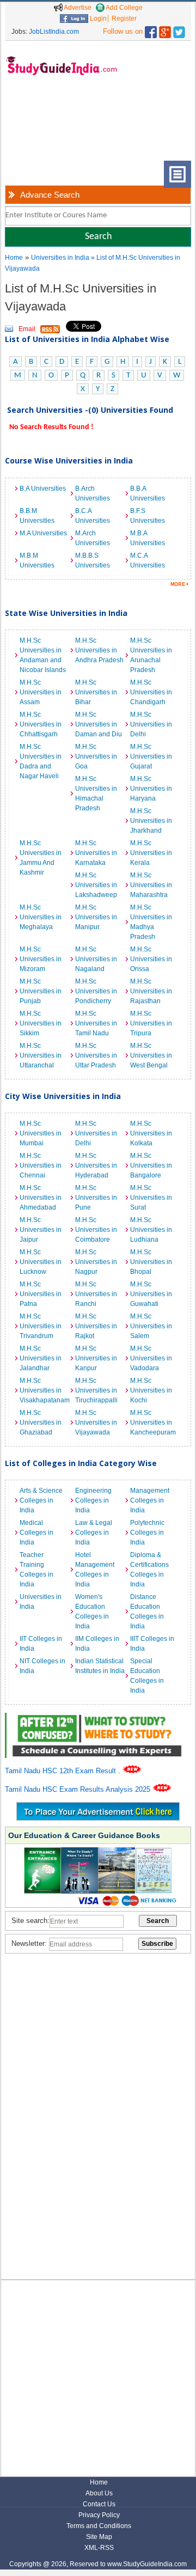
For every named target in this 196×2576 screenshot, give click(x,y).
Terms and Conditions (99, 2526)
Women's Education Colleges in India (92, 1611)
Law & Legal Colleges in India (94, 1533)
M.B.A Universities (148, 538)
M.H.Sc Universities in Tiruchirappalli (96, 1390)
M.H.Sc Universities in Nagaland (96, 959)
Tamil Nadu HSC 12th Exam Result (62, 1771)
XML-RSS (99, 2548)
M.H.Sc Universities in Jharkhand (151, 821)
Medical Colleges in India (36, 1533)
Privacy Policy (99, 2515)
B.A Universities (43, 489)
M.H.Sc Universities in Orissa (151, 959)
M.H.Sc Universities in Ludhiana (151, 1230)
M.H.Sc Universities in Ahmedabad (41, 1198)
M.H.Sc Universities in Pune (96, 1198)
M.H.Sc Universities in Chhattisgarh (41, 724)
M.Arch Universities (93, 538)
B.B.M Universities (37, 516)
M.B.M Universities (37, 560)
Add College (124, 8)
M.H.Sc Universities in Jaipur (41, 1230)
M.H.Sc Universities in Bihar (96, 692)
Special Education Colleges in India (147, 1676)
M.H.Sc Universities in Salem (151, 1326)
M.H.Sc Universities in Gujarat (151, 756)
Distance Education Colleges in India (147, 1611)
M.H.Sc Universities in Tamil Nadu (96, 1023)
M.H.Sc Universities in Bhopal (151, 1262)
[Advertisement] (41, 127)
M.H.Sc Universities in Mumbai (41, 1133)
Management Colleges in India (150, 1500)
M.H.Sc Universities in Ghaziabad (41, 1423)
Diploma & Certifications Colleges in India (149, 1570)
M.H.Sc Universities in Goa (96, 756)
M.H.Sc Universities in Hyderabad (96, 1165)
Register (124, 19)
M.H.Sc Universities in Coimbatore (96, 1230)
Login (97, 19)
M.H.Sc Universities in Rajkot (96, 1326)
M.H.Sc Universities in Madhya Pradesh (151, 922)
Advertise (77, 8)
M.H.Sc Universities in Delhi (151, 724)
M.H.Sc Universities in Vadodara (151, 1358)
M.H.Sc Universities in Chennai (41, 1165)
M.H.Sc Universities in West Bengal (151, 1055)
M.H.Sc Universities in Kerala (151, 853)
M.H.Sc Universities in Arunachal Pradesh (151, 655)
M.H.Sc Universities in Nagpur (96, 1262)
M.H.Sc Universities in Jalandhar (41, 1358)
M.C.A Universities (148, 560)
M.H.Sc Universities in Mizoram (41, 959)
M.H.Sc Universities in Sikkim (41, 1023)
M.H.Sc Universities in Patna (41, 1294)
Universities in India (61, 258)
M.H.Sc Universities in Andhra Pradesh (99, 650)
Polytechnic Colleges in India (147, 1533)
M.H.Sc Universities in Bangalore (151, 1165)
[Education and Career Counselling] (98, 1719)
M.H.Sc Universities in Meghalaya (41, 917)
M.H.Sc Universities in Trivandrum (41, 1326)
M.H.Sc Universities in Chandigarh (151, 692)
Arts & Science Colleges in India (41, 1500)
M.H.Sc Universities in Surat (151, 1198)
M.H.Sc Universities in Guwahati (151, 1294)
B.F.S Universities (148, 516)
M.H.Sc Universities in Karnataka (96, 853)
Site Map (99, 2537)
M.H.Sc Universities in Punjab (41, 991)
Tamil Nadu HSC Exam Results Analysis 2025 (79, 1789)
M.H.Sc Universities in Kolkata (151, 1133)
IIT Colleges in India (41, 1644)
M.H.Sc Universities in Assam (41, 692)
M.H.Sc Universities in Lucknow (41, 1262)
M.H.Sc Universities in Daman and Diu (99, 724)
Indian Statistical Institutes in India (100, 1666)
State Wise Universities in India (66, 613)
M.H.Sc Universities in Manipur (96, 917)
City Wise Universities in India (63, 1096)
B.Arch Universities (93, 493)
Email (27, 329)
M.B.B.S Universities (93, 560)
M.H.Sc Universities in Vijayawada (96, 1423)
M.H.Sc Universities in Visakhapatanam (45, 1390)
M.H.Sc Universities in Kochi (151, 1390)
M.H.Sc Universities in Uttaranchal (41, 1055)
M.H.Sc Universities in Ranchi (96, 1294)
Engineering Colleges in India (93, 1500)
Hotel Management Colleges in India (95, 1570)
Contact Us (99, 2504)
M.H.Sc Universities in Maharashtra (151, 885)
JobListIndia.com (54, 32)
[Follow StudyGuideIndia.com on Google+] (165, 30)
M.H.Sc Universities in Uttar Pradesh (96, 1055)
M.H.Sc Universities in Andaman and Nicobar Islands (43, 655)
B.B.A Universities (148, 493)
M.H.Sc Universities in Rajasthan (151, 991)
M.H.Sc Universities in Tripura (151, 1023)
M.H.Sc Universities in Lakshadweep (96, 885)
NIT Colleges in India (42, 1666)
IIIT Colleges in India (152, 1644)
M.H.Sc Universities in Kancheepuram (153, 1423)
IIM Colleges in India (97, 1644)
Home (14, 258)
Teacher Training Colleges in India (36, 1570)
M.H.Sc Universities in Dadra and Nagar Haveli (41, 761)
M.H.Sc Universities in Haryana (151, 789)
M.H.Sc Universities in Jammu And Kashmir (41, 858)
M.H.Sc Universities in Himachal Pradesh (96, 793)
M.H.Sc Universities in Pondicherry (96, 991)
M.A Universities (43, 533)
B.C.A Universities (93, 516)
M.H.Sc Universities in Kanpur (96, 1358)
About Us (99, 2493)
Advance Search (50, 195)
